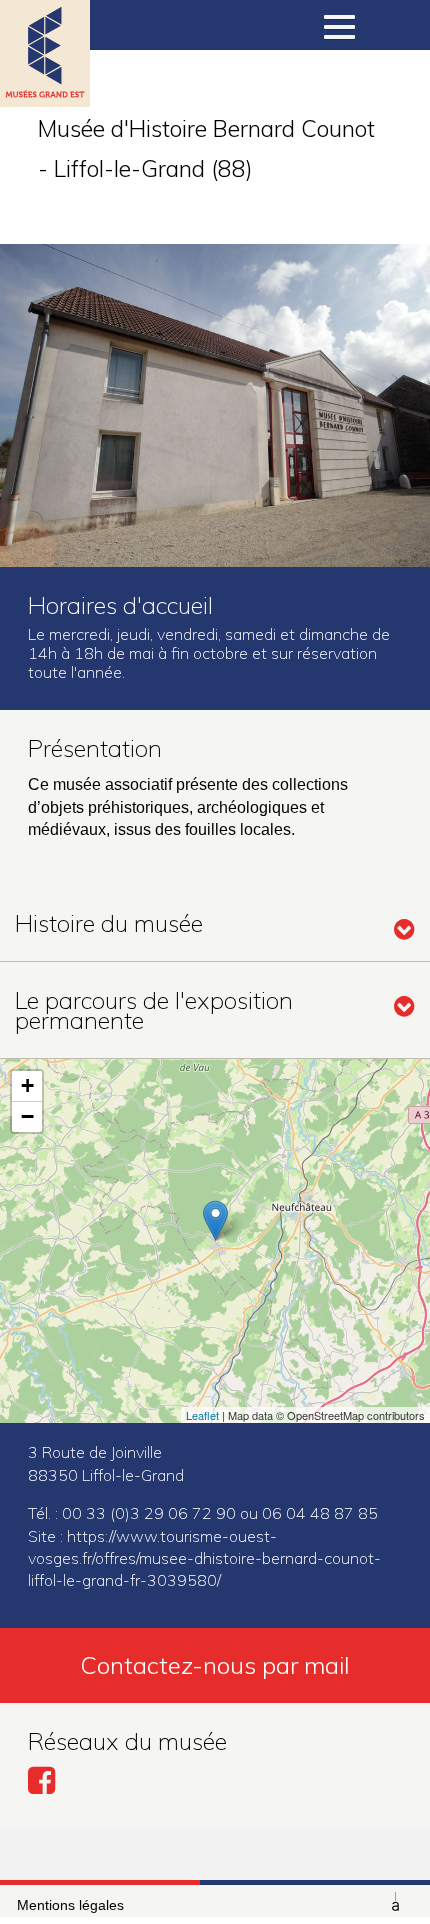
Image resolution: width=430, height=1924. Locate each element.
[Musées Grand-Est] (45, 80)
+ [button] (27, 1085)
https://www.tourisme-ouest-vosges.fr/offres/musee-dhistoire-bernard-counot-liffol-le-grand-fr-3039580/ (204, 1558)
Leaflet (202, 1415)
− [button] (27, 1116)
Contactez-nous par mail (215, 1665)
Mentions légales (70, 1905)
